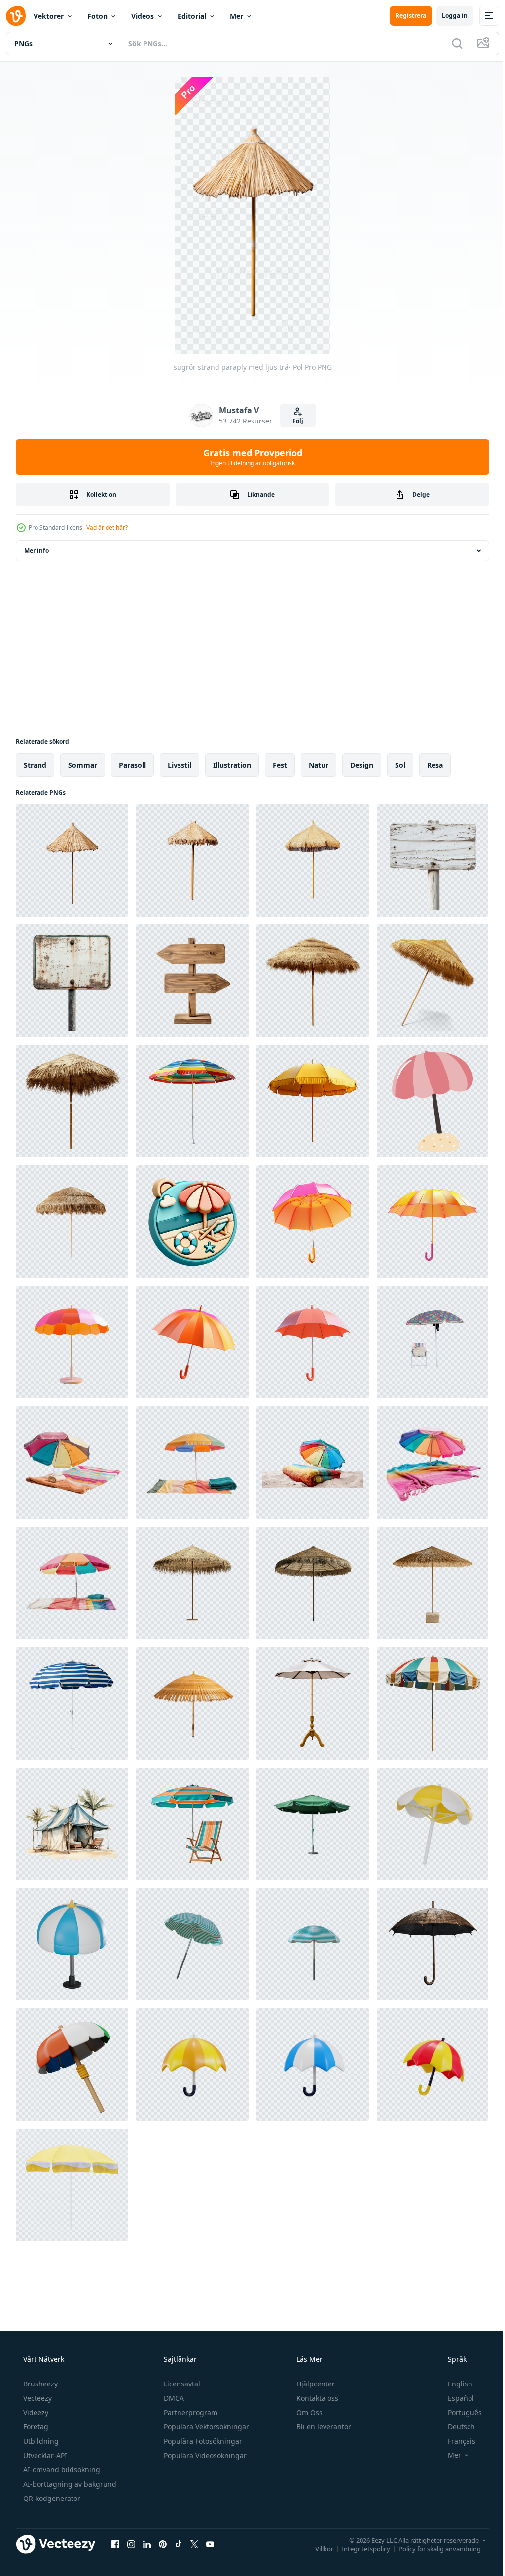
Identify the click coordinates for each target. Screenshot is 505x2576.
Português (458, 2412)
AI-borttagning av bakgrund (69, 2484)
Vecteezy (36, 2398)
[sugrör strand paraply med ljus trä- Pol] (72, 860)
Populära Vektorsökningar (205, 2427)
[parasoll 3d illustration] (72, 2065)
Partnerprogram (190, 2412)
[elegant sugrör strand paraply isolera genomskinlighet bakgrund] (313, 1583)
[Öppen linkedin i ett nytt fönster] (147, 2544)
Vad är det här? (107, 527)
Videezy (35, 2412)
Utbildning (40, 2441)
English (454, 2384)
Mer (236, 16)
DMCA (173, 2398)
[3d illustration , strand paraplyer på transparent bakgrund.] (192, 1944)
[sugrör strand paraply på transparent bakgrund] (72, 1101)
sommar (83, 765)
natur (319, 765)
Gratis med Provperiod (249, 457)
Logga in (447, 16)
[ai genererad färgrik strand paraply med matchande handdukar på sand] (72, 1462)
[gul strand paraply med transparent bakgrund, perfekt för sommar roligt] (313, 1101)
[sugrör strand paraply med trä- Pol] (192, 860)
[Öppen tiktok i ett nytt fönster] (179, 2544)
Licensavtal (181, 2384)
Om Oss (308, 2412)
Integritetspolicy (359, 2548)
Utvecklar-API (44, 2455)
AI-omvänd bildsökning (61, 2470)
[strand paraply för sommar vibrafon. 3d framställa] (433, 1824)
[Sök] (450, 43)
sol (400, 765)
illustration (232, 765)
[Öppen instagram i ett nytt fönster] (131, 2544)
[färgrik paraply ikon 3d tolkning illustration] (192, 2065)
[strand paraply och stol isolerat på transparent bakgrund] (433, 1342)
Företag (35, 2427)
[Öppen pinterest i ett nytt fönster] (163, 2544)
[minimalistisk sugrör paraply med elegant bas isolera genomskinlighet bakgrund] (433, 1583)
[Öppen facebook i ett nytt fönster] (115, 2544)
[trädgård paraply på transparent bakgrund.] (313, 1824)
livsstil (180, 765)
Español (454, 2398)
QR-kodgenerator (51, 2498)
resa (435, 765)
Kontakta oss (316, 2398)
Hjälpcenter (315, 2384)
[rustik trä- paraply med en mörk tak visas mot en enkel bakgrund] (433, 1944)
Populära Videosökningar (204, 2455)
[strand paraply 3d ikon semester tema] (192, 1222)
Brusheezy (39, 2384)
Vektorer (49, 16)
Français (455, 2441)
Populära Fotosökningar (202, 2441)
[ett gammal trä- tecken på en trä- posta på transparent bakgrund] (433, 860)
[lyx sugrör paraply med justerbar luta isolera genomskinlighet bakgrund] (192, 1583)
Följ (294, 421)
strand (35, 765)
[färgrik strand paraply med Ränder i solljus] (433, 1703)
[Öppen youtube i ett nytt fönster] (210, 2544)
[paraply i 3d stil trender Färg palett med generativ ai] (313, 1222)
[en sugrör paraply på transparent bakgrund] (313, 981)
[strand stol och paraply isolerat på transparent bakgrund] (192, 1824)
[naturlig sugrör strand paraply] (313, 860)
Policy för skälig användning (432, 2548)
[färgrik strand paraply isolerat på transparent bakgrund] (192, 1101)
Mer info (36, 551)
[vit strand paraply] (313, 1703)
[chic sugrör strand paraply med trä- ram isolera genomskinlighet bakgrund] (72, 1222)
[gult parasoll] (72, 2185)
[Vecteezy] (16, 16)
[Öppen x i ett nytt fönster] (194, 2544)
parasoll (132, 765)
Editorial (192, 16)
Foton (97, 16)
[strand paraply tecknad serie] (433, 1101)
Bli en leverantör (323, 2427)
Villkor (317, 2548)
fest (280, 765)
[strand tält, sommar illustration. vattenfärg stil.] (72, 1824)
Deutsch (455, 2427)
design (362, 765)
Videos (143, 16)
